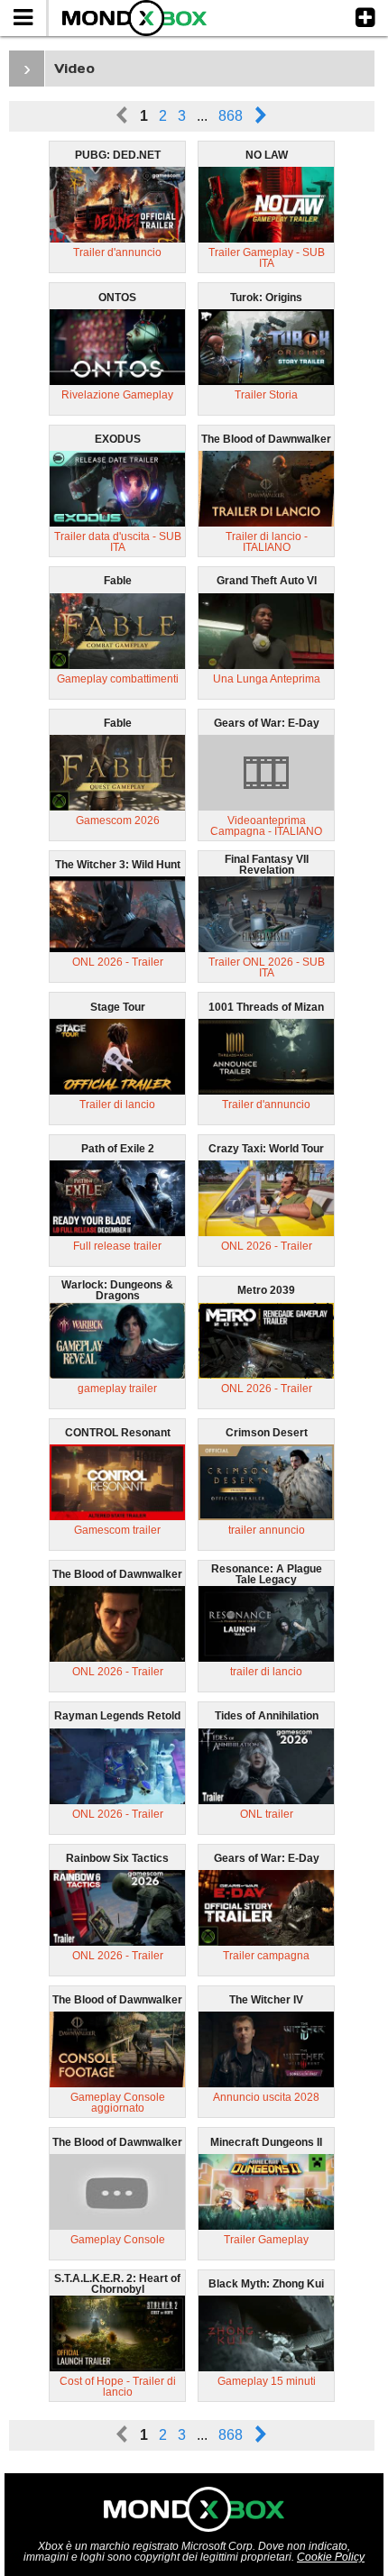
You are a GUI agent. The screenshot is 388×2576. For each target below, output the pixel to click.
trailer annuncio (267, 1530)
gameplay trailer (117, 1389)
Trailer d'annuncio (117, 252)
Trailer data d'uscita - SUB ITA (118, 542)
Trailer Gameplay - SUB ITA (267, 258)
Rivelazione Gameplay (117, 395)
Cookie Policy (331, 2557)
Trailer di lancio (117, 1105)
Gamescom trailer (117, 1530)
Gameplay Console (118, 2240)
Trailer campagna (266, 1956)
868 (231, 116)
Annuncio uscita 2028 (266, 2097)
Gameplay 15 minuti (267, 2381)
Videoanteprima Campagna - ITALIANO (266, 826)
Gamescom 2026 (118, 820)
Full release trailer (117, 1246)
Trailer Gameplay (266, 2240)
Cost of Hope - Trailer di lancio (118, 2387)
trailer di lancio (266, 1672)
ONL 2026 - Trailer (118, 962)
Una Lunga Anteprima (267, 679)
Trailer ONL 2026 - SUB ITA (267, 967)
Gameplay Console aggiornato (118, 2103)
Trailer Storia (266, 395)
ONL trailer (267, 1814)
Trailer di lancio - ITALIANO (267, 542)
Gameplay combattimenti (118, 679)
